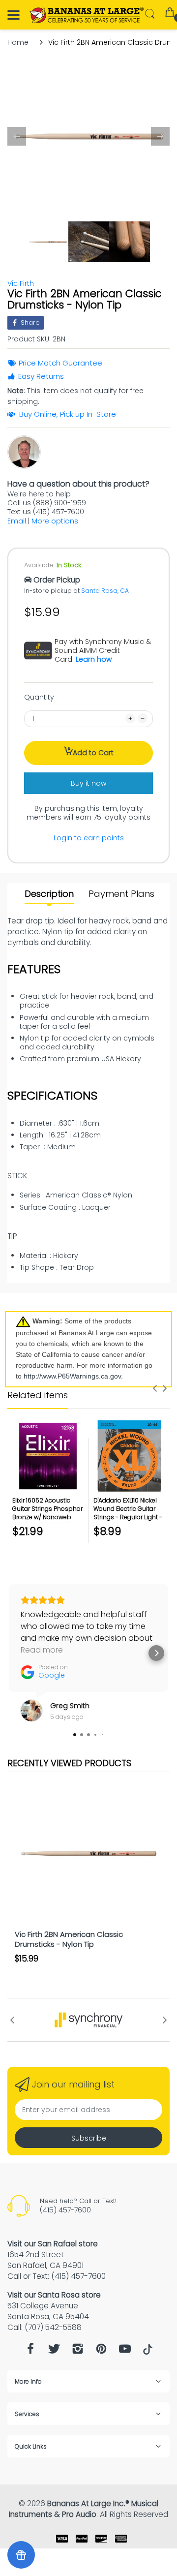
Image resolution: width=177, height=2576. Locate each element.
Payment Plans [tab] (121, 894)
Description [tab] (49, 894)
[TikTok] (148, 2352)
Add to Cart (93, 753)
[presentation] (155, 1388)
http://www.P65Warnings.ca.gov (72, 1376)
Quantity (39, 697)
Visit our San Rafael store (53, 2244)
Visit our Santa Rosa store (54, 2295)
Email (17, 521)
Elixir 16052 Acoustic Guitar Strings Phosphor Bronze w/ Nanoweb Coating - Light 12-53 (47, 1513)
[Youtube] (125, 2351)
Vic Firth (21, 283)
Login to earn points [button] (89, 838)
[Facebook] (30, 2351)
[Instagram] (78, 2351)
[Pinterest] (101, 2351)
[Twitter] (54, 2351)
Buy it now (88, 783)
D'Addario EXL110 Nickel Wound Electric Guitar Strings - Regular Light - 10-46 (128, 1513)
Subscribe (89, 2138)
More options (55, 521)
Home (18, 42)
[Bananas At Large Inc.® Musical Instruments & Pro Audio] (87, 15)
